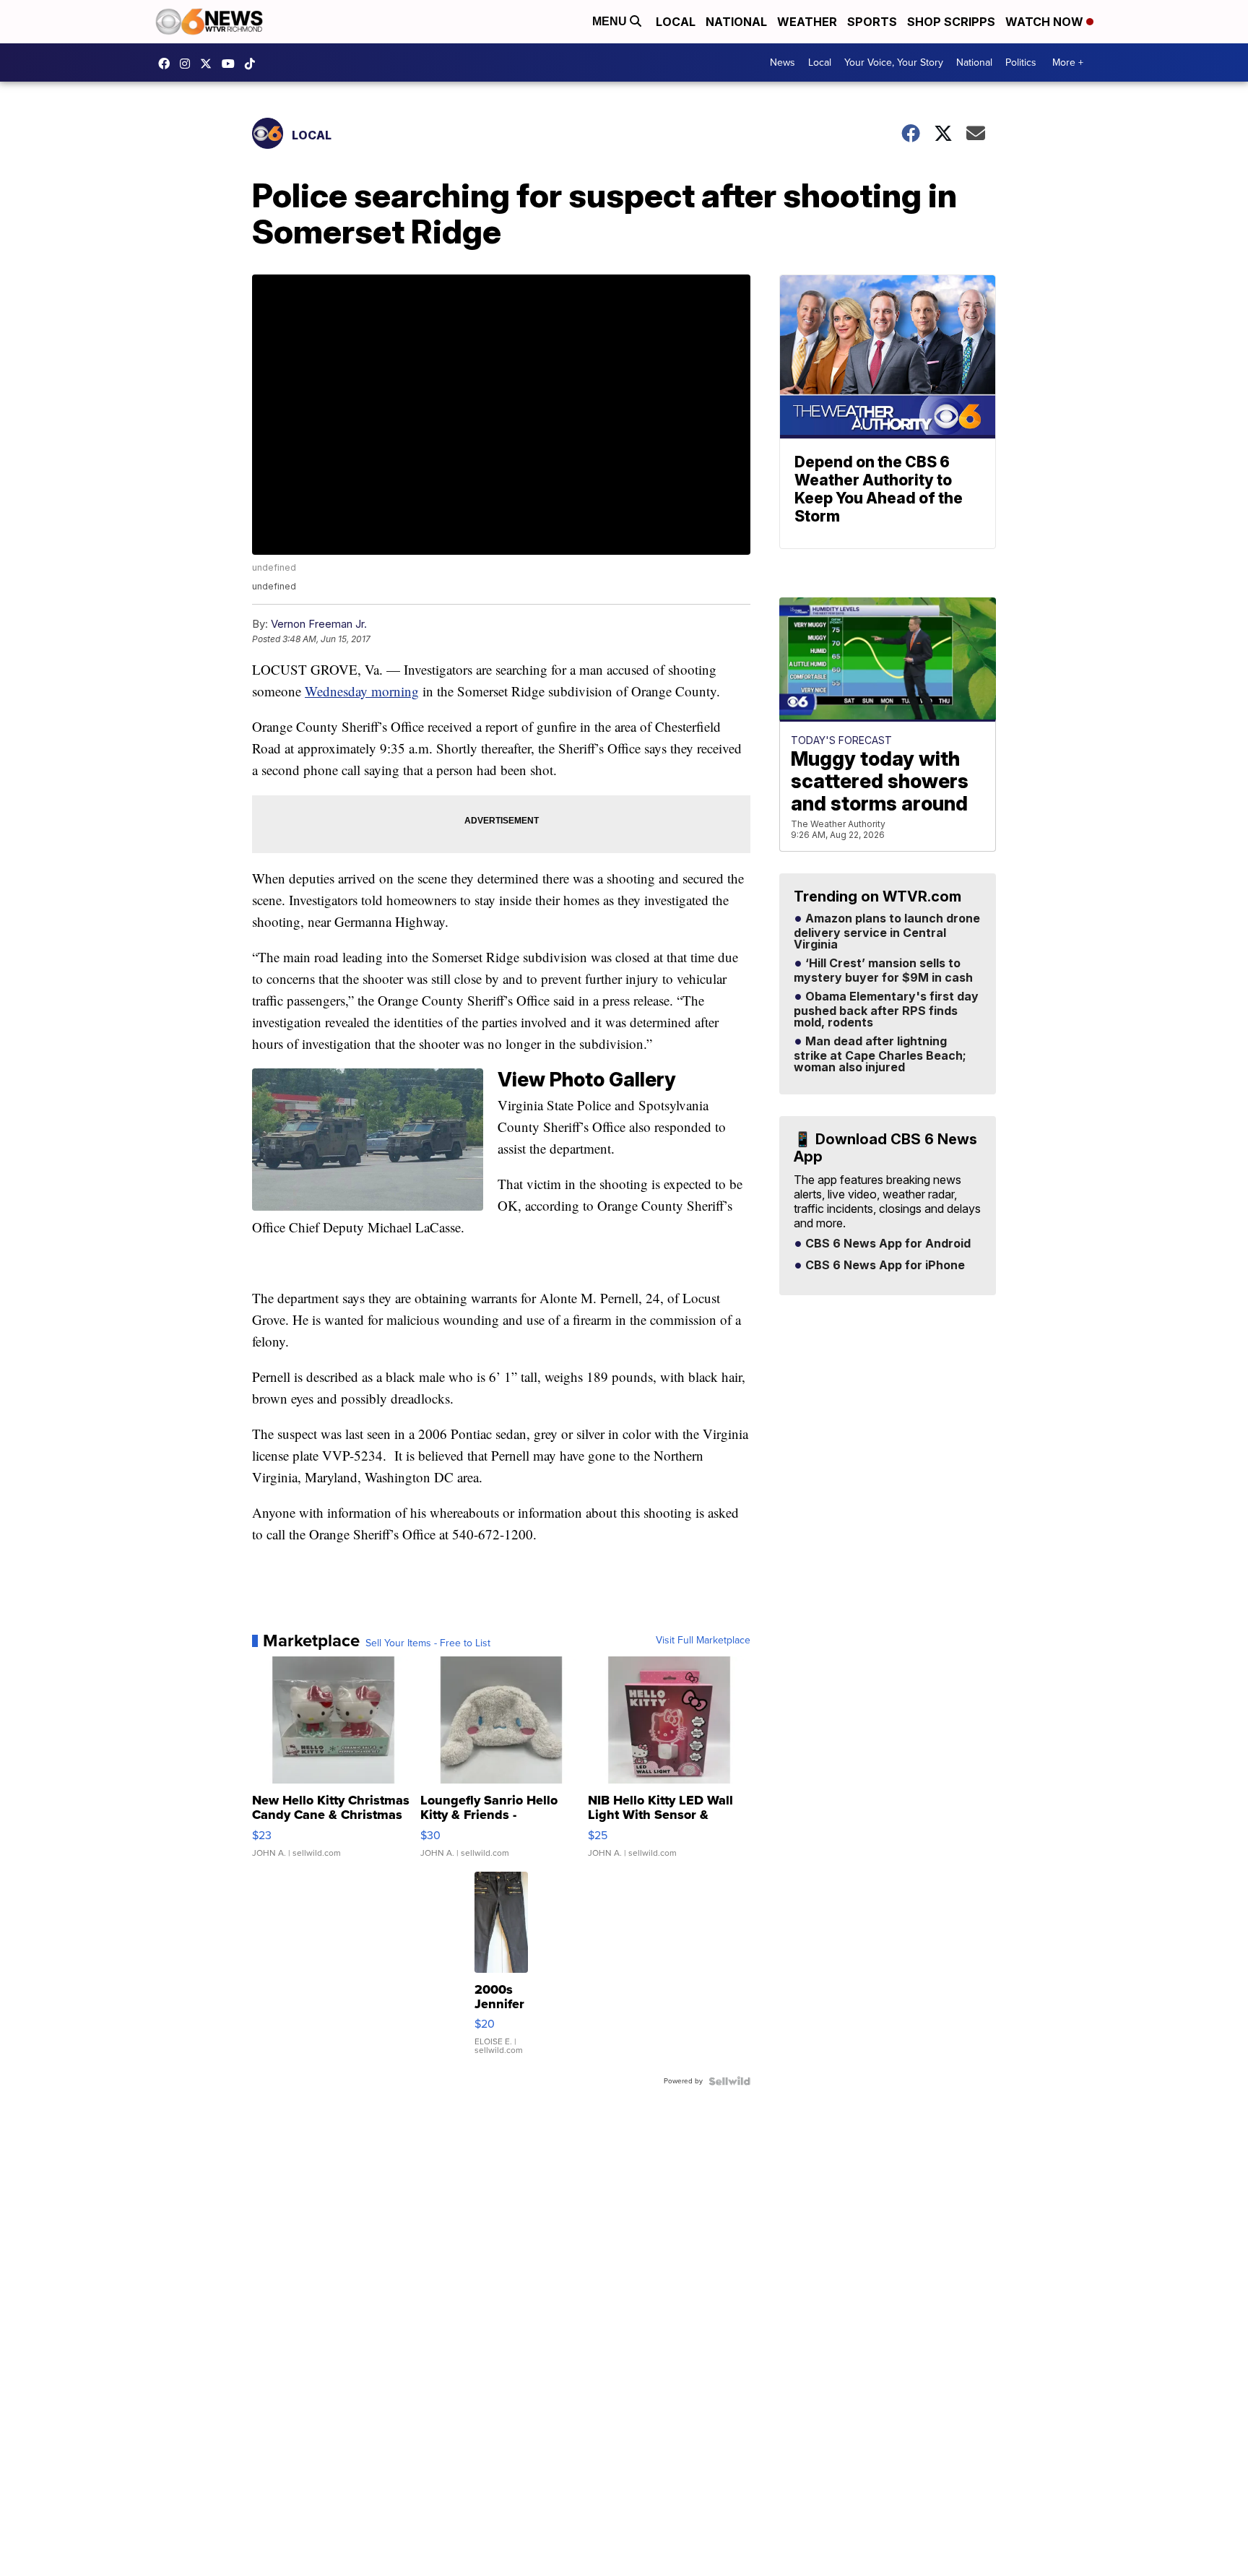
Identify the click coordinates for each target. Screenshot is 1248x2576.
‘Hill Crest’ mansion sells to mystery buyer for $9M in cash (883, 971)
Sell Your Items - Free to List (428, 1643)
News (783, 62)
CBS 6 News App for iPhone (884, 1266)
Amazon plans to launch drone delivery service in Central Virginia (887, 932)
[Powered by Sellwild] (729, 2081)
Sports (872, 22)
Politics (1021, 62)
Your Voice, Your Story (894, 62)
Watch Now (1046, 22)
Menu (611, 21)
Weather (807, 22)
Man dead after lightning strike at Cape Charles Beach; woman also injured (880, 1055)
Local (676, 22)
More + (1068, 62)
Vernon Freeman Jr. (319, 624)
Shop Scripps (951, 22)
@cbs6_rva (253, 64)
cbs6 (188, 64)
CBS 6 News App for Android (887, 1244)
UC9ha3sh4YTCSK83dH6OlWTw (232, 64)
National (736, 22)
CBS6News (168, 64)
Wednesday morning (362, 691)
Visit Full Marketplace (703, 1641)
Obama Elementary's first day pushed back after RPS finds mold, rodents (886, 1010)
